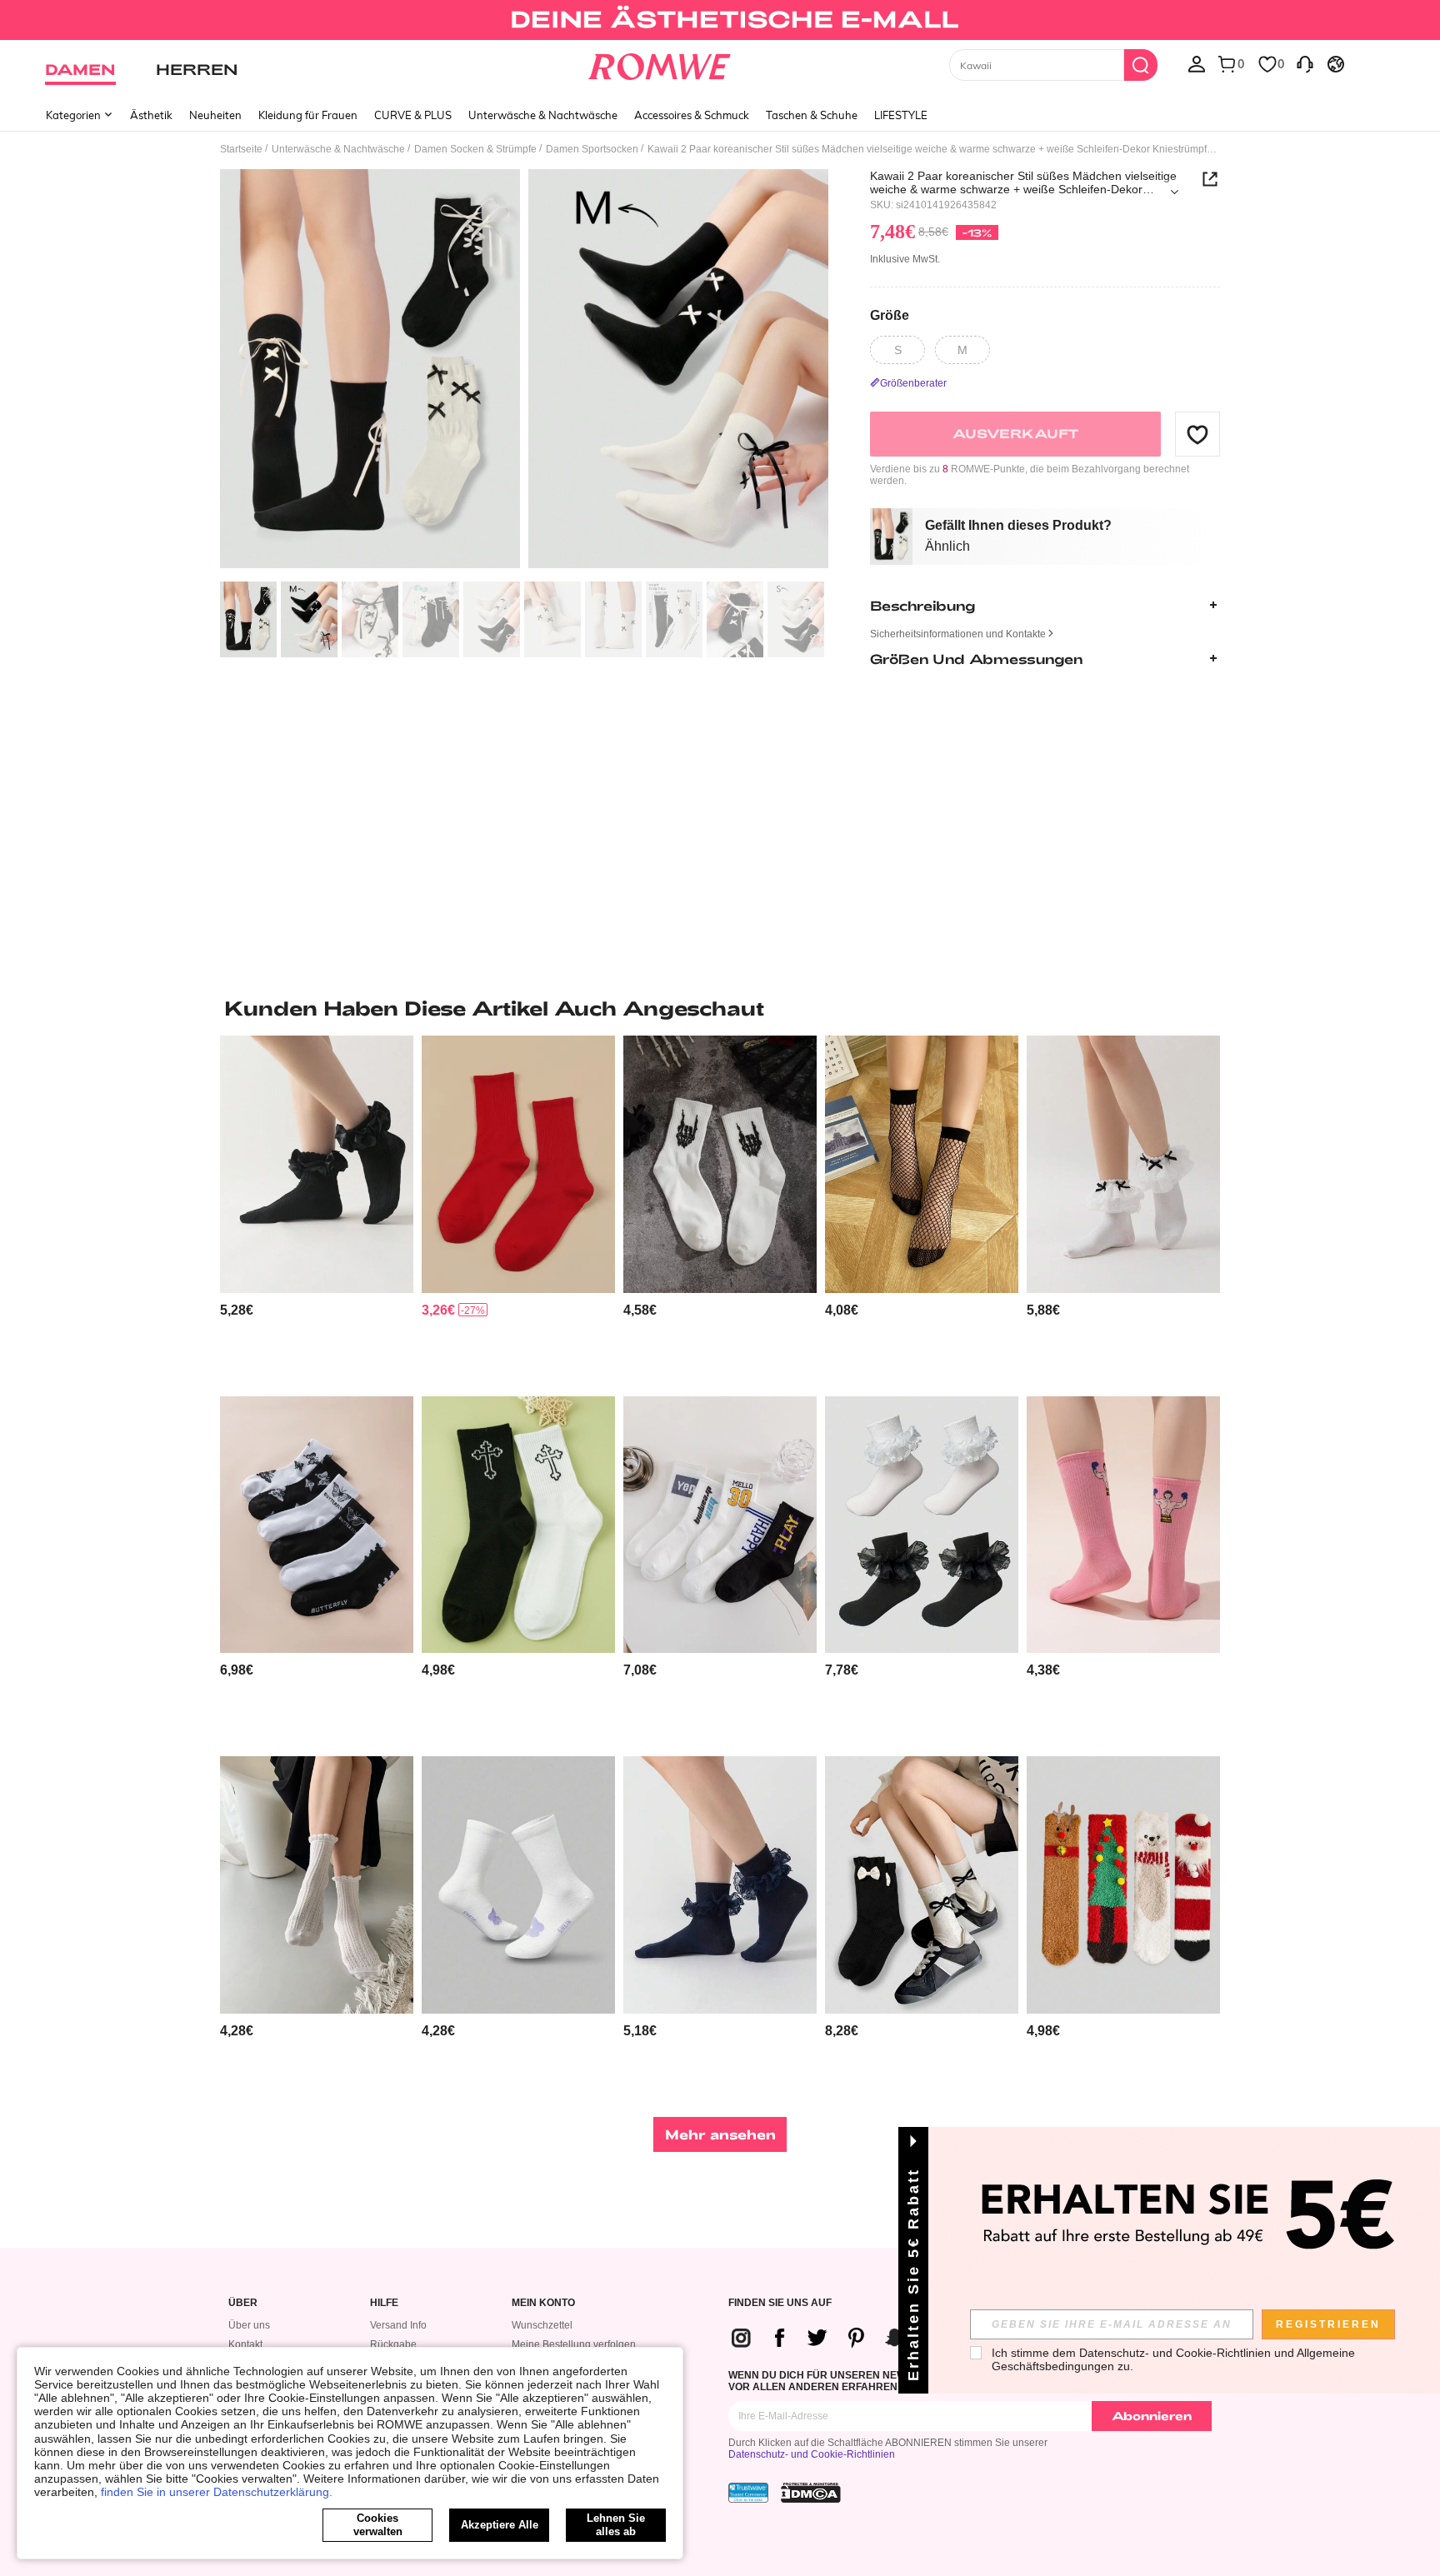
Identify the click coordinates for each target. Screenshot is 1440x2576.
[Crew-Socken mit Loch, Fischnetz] (922, 1164)
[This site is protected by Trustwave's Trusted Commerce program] (748, 2493)
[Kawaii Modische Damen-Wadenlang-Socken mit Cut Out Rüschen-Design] (922, 1525)
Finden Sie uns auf (780, 2303)
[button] (1197, 434)
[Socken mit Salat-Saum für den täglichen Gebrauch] (317, 1885)
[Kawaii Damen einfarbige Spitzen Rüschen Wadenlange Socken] (1123, 1164)
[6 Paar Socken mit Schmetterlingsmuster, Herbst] (317, 1525)
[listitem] (317, 1209)
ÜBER (243, 2303)
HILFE (384, 2303)
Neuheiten (215, 115)
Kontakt (245, 2344)
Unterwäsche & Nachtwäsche (543, 115)
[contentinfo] (237, 1310)
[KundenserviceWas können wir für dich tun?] (1305, 63)
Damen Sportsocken (592, 149)
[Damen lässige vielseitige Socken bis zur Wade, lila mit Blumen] (518, 1885)
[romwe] (660, 63)
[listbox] (1197, 63)
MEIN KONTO (543, 2303)
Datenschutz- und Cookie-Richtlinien (812, 2454)
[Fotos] (524, 371)
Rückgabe (393, 2344)
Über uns (249, 2325)
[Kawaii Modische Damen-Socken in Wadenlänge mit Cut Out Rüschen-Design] (720, 1885)
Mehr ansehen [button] (720, 2134)
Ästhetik (151, 115)
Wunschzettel (542, 2325)
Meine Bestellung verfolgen (574, 2344)
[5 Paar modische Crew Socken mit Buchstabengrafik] (720, 1525)
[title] (720, 1008)
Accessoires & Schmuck (692, 115)
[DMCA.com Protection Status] (811, 2493)
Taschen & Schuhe (812, 115)
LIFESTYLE (901, 115)
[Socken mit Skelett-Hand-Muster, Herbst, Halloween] (720, 1164)
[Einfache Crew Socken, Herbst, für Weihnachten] (518, 1164)
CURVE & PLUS (413, 115)
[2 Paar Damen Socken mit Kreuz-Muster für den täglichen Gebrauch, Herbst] (518, 1525)
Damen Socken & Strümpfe (475, 149)
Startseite (241, 149)
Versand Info (398, 2325)
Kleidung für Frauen (308, 115)
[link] (720, 20)
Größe (890, 315)
